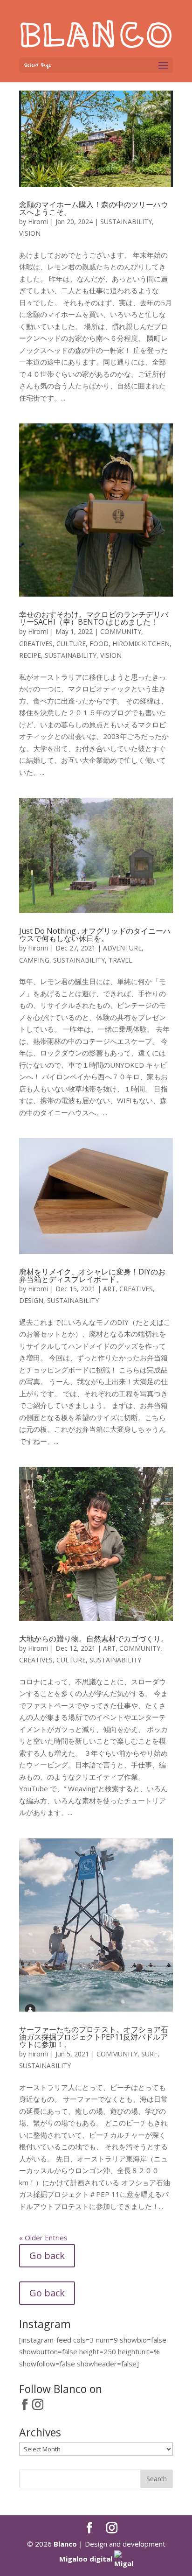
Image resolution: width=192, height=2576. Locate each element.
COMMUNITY (121, 631)
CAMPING (34, 960)
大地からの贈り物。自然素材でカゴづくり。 (94, 1639)
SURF (149, 2054)
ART (109, 1289)
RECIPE (30, 655)
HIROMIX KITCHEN (141, 644)
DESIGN (31, 1300)
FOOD (99, 644)
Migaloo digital (87, 2559)
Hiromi (38, 222)
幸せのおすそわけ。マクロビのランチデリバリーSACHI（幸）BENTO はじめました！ (94, 618)
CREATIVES (36, 644)
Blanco (65, 2544)
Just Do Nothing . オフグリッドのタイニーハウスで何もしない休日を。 (95, 935)
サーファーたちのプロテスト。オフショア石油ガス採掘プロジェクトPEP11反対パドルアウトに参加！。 (94, 2037)
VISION (30, 233)
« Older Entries (43, 2238)
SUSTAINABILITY (126, 222)
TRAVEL (120, 960)
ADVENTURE (122, 948)
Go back (47, 2256)
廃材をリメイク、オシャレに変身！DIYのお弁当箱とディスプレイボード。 (92, 1275)
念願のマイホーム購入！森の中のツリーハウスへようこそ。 (94, 208)
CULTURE (71, 644)
